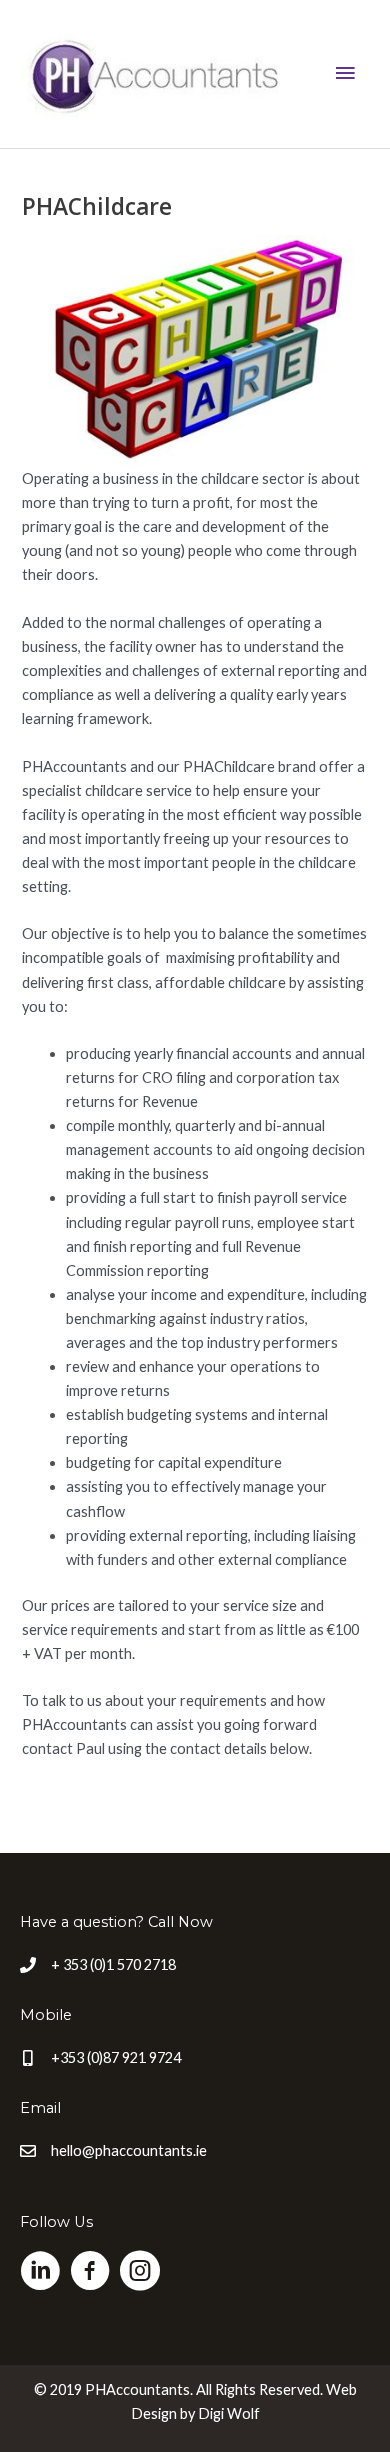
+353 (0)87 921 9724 (116, 2057)
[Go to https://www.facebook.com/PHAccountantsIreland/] (90, 2273)
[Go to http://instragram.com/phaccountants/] (140, 2273)
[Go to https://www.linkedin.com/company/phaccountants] (40, 2273)
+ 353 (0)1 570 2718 (113, 1964)
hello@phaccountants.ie (129, 2150)
